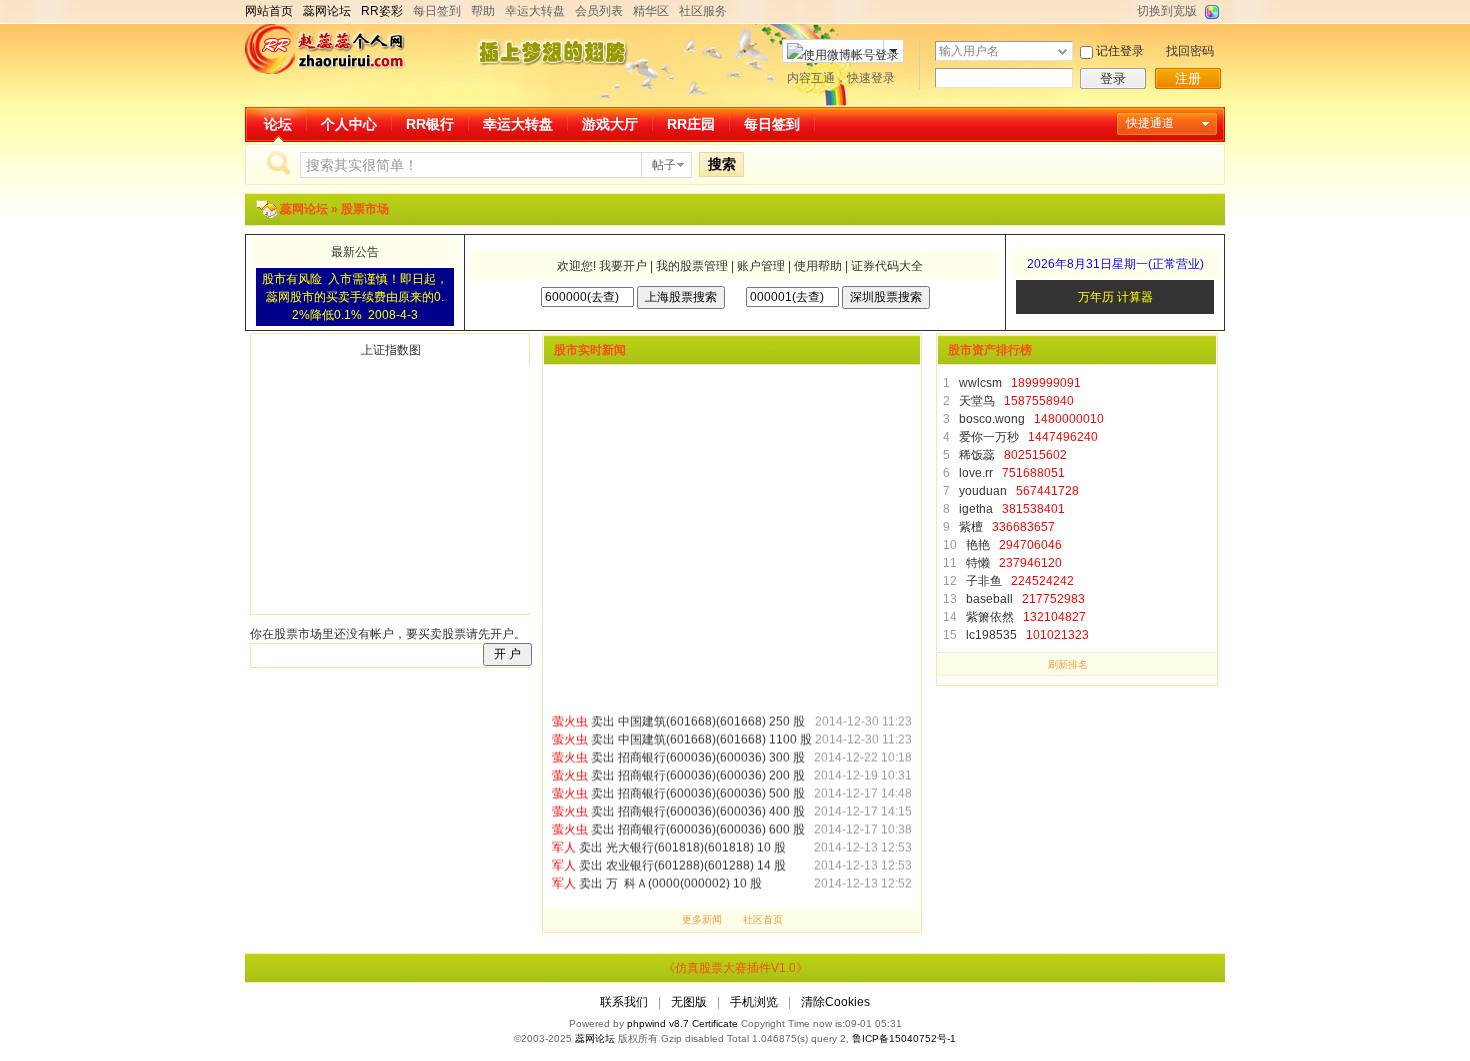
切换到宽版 (1167, 11)
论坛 (278, 124)
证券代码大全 (887, 266)
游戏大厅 (610, 124)
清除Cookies (835, 1002)
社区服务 (703, 11)
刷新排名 (1068, 664)
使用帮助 (818, 266)
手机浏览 (754, 1002)
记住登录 (1120, 51)
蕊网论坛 (305, 209)
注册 (1188, 78)
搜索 (722, 164)
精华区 (651, 11)
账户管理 (761, 266)
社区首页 (763, 919)
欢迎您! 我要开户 (599, 266)
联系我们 (624, 1002)
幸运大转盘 (535, 11)
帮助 (483, 11)
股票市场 (365, 209)
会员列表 (599, 11)
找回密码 (1190, 51)
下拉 (1062, 51)
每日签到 (437, 11)
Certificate (715, 1023)
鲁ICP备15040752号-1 (904, 1038)
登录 (1113, 78)
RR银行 (430, 124)
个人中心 (349, 124)
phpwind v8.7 (658, 1023)
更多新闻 (702, 919)
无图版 (689, 1002)
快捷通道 (1150, 123)
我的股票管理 (692, 266)
